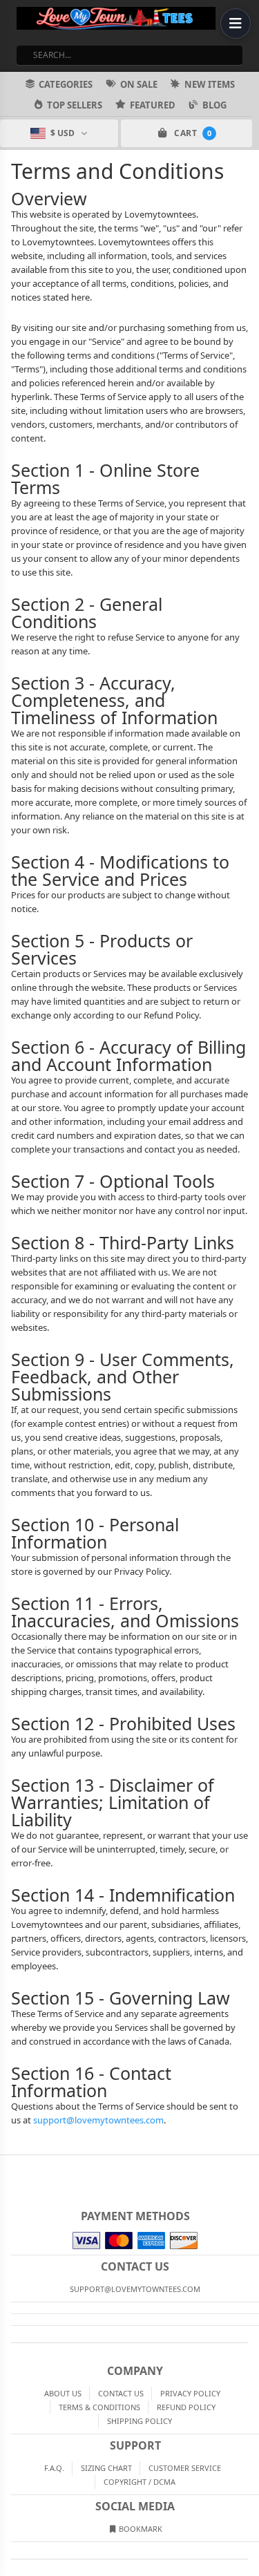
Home (10, 2166)
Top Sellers (75, 105)
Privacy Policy (190, 2393)
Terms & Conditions (99, 2407)
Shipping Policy (140, 2421)
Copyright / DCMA (140, 2482)
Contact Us (121, 2393)
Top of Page (249, 2166)
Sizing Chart (106, 2468)
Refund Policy (186, 2407)
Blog (214, 105)
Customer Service (185, 2468)
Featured (153, 105)
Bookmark (140, 2529)
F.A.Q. (54, 2468)
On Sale (139, 84)
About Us (63, 2393)
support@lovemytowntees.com (98, 2120)
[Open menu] (236, 23)
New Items (210, 84)
